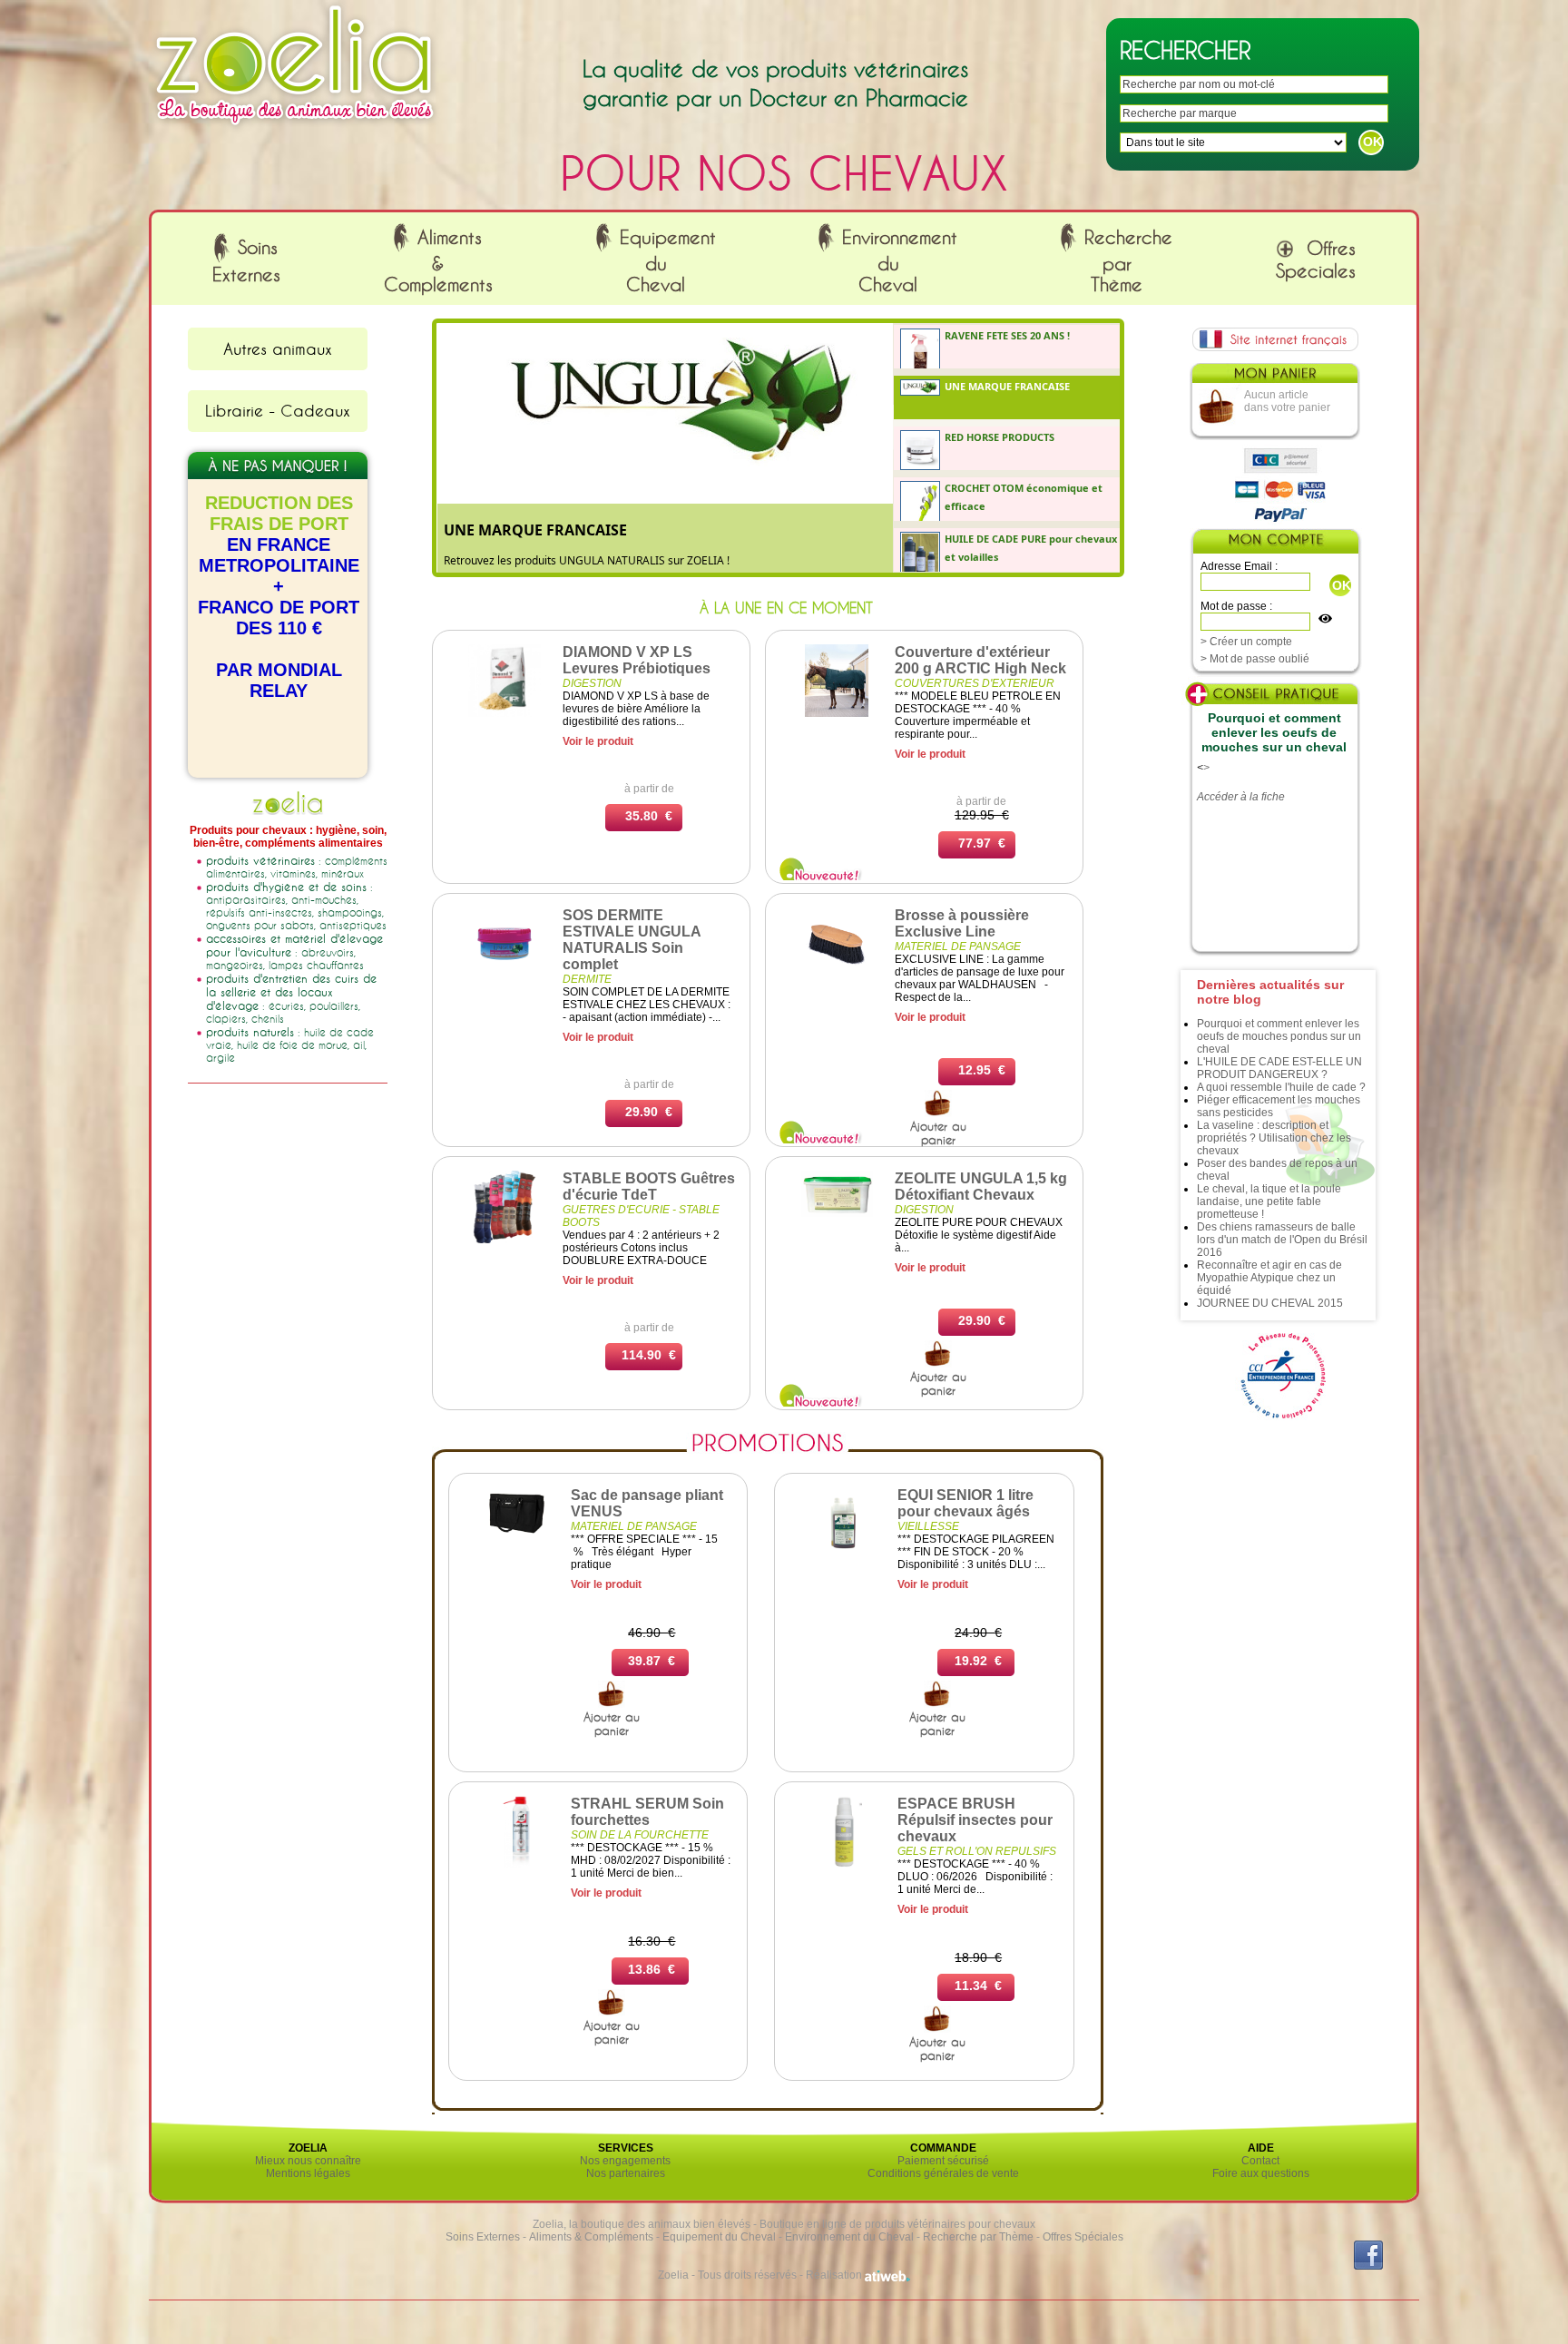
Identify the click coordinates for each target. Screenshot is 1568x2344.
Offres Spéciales (1083, 2237)
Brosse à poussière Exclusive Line (962, 923)
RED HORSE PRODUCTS (525, 530)
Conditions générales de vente (943, 2173)
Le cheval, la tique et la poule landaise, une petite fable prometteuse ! (1269, 1201)
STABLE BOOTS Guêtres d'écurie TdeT (649, 1187)
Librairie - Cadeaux (278, 410)
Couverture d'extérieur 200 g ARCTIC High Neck (980, 660)
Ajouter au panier (938, 1133)
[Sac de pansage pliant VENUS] (516, 1533)
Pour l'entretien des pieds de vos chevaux (548, 560)
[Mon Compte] (1275, 543)
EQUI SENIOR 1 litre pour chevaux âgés (965, 1503)
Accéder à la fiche (1241, 797)
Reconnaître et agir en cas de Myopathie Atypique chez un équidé (1269, 1278)
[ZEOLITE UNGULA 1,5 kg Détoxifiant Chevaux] (837, 1213)
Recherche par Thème (978, 2237)
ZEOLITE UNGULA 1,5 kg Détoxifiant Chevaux (981, 1187)
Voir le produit (598, 741)
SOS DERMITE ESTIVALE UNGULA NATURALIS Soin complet (632, 940)
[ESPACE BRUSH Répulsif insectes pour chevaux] (843, 1865)
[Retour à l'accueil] (295, 130)
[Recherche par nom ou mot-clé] (938, 1113)
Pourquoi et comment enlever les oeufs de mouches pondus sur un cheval (1279, 1036)
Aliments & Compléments (591, 2237)
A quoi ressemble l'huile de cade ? (1281, 1087)
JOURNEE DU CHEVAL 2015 (1270, 1303)
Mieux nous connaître (308, 2161)
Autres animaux (278, 348)
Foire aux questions (1261, 2173)
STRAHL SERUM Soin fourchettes (647, 1812)
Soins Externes (483, 2237)
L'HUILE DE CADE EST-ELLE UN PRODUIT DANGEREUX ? (1279, 1068)
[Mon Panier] (1274, 378)
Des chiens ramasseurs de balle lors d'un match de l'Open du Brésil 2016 (1282, 1240)
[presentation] (1009, 347)
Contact (1260, 2161)
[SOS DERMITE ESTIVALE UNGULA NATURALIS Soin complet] (505, 976)
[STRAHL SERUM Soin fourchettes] (516, 1865)
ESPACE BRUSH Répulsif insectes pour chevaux (975, 1820)
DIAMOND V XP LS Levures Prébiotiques (637, 660)
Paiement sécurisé (943, 2161)
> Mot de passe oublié (1255, 659)
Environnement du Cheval (849, 2237)
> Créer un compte (1246, 642)
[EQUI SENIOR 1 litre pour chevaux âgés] (843, 1556)
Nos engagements (625, 2161)
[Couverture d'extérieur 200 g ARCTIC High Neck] (837, 713)
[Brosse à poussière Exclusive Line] (837, 976)
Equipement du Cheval (719, 2237)
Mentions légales (308, 2173)
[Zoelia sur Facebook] (1368, 2266)
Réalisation (835, 2275)
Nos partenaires (626, 2173)
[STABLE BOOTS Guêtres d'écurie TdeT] (505, 1240)
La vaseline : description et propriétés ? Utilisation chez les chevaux (1274, 1138)
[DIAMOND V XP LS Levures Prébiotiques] (505, 713)
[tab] (1007, 347)
